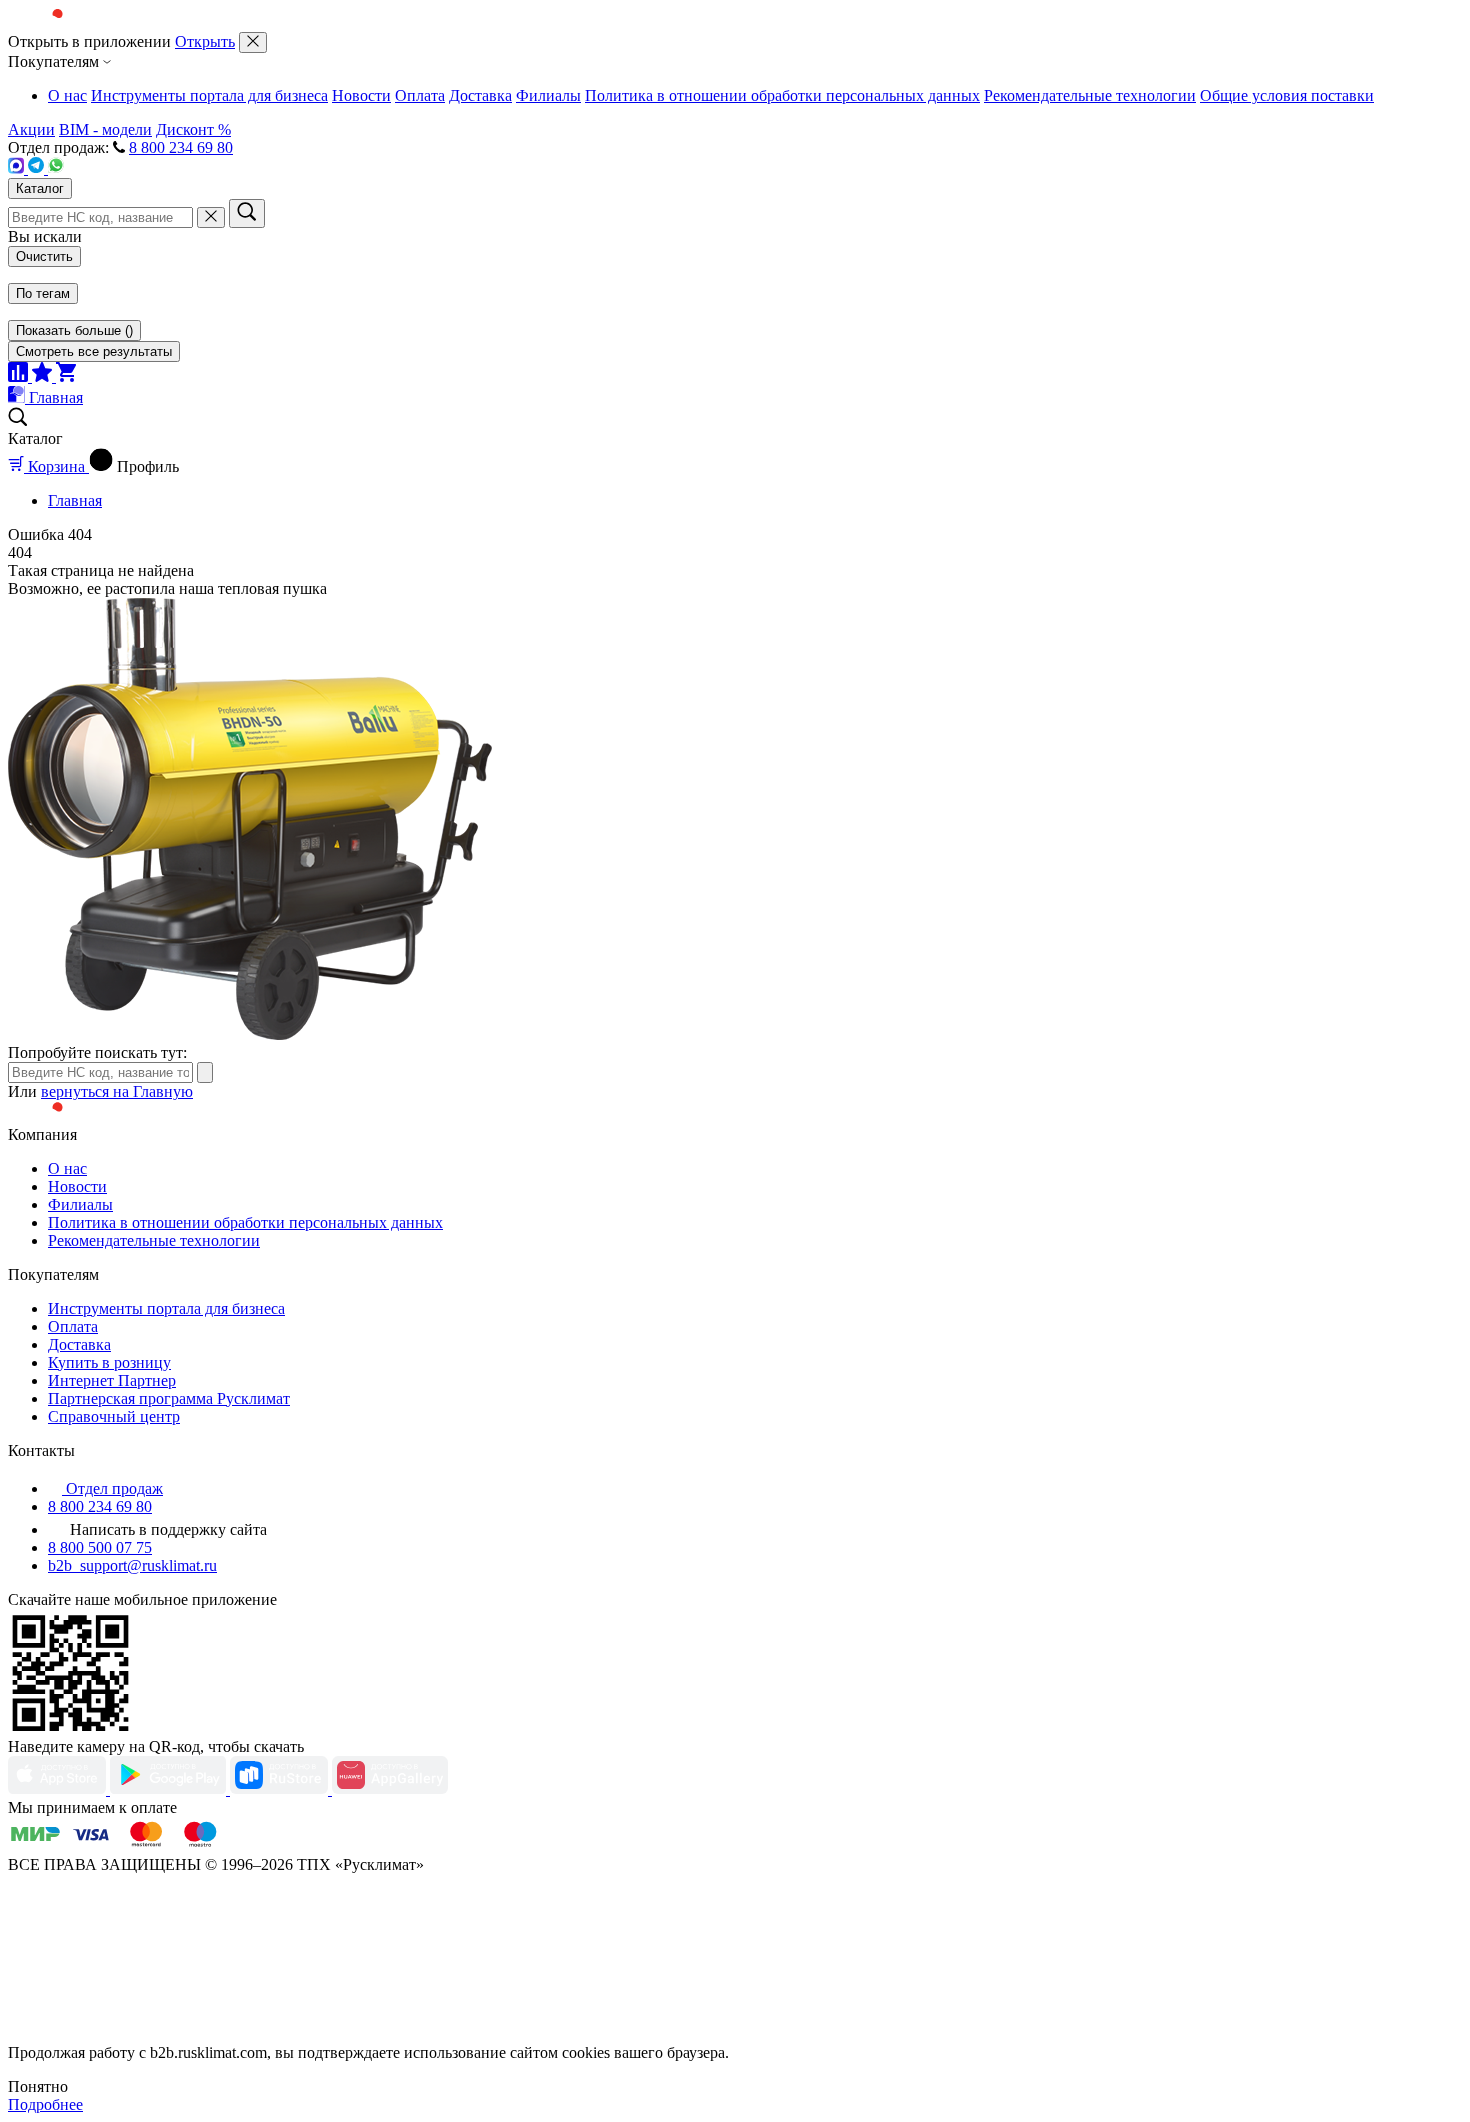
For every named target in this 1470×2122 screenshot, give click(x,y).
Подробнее (45, 2104)
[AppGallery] (390, 1789)
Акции (31, 129)
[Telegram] (38, 168)
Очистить (44, 256)
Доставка (480, 95)
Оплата (420, 95)
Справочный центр (114, 1416)
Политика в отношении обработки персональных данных (782, 95)
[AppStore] (59, 1789)
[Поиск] (247, 213)
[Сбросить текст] (211, 217)
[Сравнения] (20, 376)
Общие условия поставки (1287, 95)
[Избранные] (44, 376)
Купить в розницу (109, 1362)
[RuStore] (281, 1789)
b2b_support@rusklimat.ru (132, 1565)
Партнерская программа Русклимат (169, 1398)
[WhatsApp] (56, 168)
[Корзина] (66, 376)
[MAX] (18, 168)
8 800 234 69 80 (181, 147)
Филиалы (548, 95)
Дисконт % (193, 129)
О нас (67, 95)
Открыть (205, 41)
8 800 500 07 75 (100, 1547)
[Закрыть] (253, 42)
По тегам (43, 293)
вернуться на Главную (117, 1091)
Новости (361, 95)
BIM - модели (105, 129)
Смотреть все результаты (94, 351)
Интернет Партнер (112, 1380)
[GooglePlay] (170, 1789)
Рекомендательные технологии (1090, 95)
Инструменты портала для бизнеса (209, 95)
